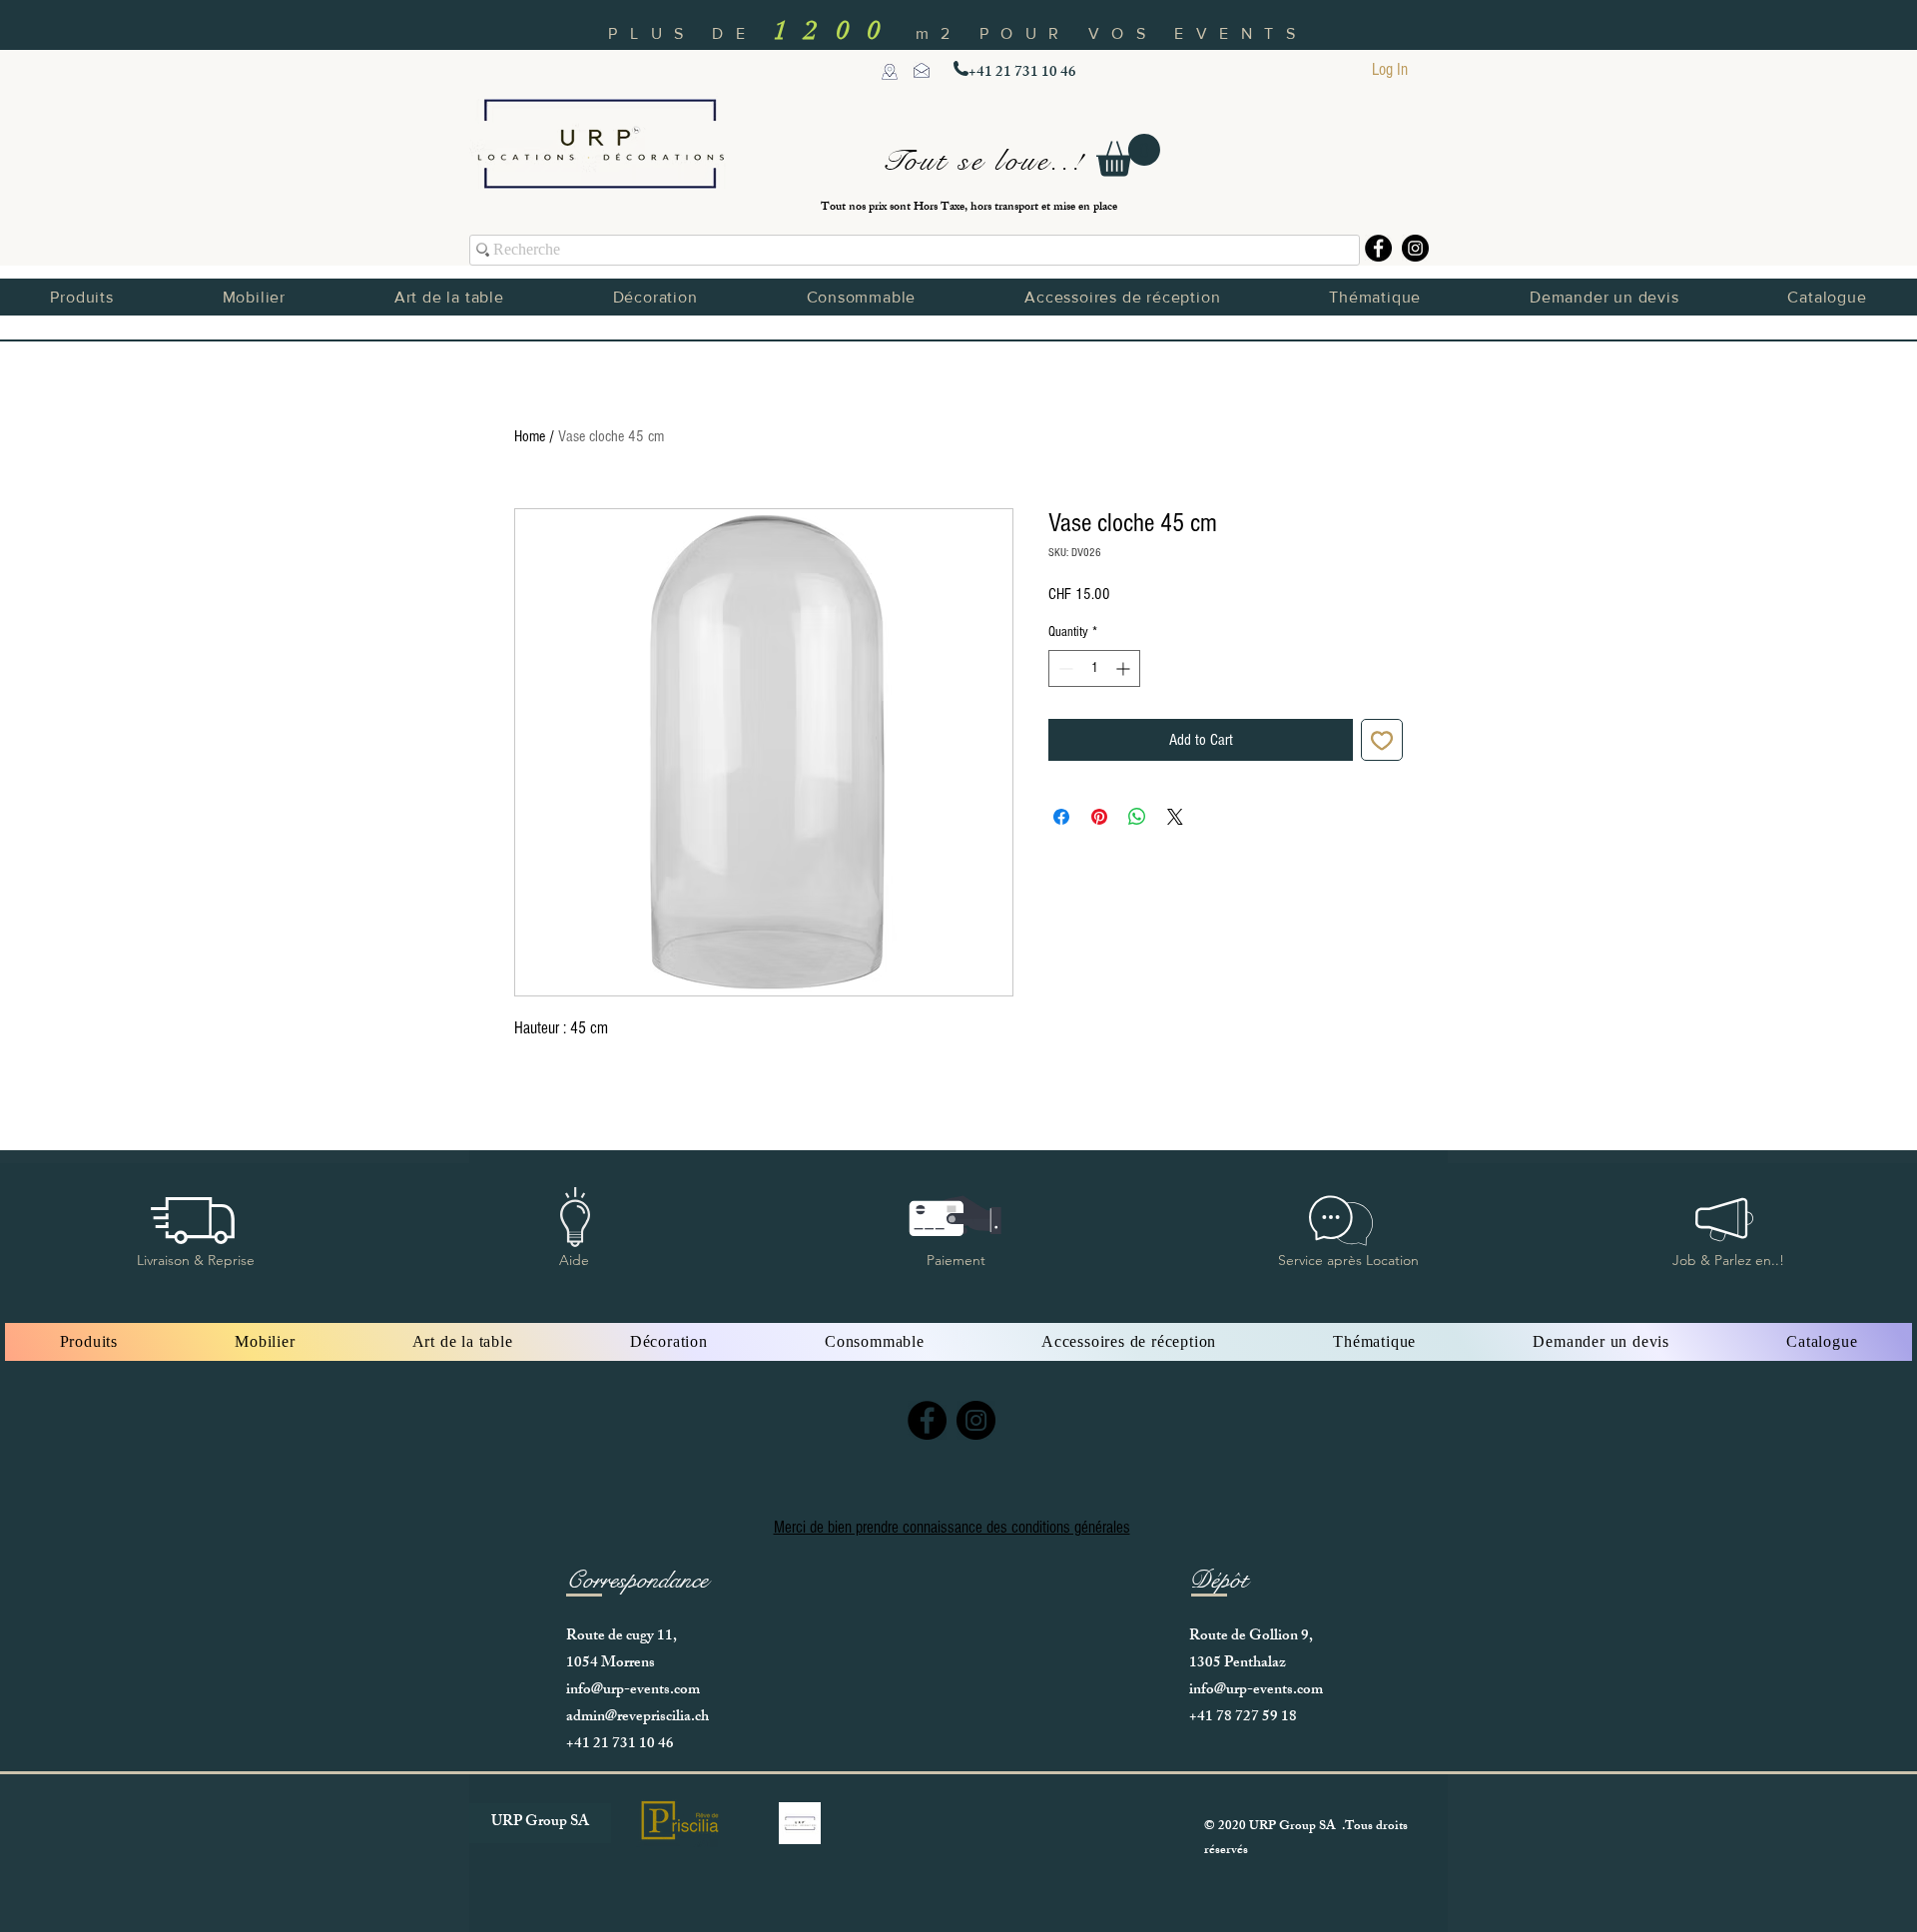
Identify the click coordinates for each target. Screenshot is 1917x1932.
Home (530, 436)
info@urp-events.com (633, 1691)
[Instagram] (1415, 248)
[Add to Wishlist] (1382, 740)
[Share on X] (1175, 817)
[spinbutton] (1094, 668)
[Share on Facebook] (1061, 817)
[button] (1128, 155)
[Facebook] (1378, 248)
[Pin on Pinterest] (1099, 817)
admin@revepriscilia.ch (638, 1718)
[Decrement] (1064, 668)
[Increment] (1125, 668)
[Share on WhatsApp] (1137, 817)
